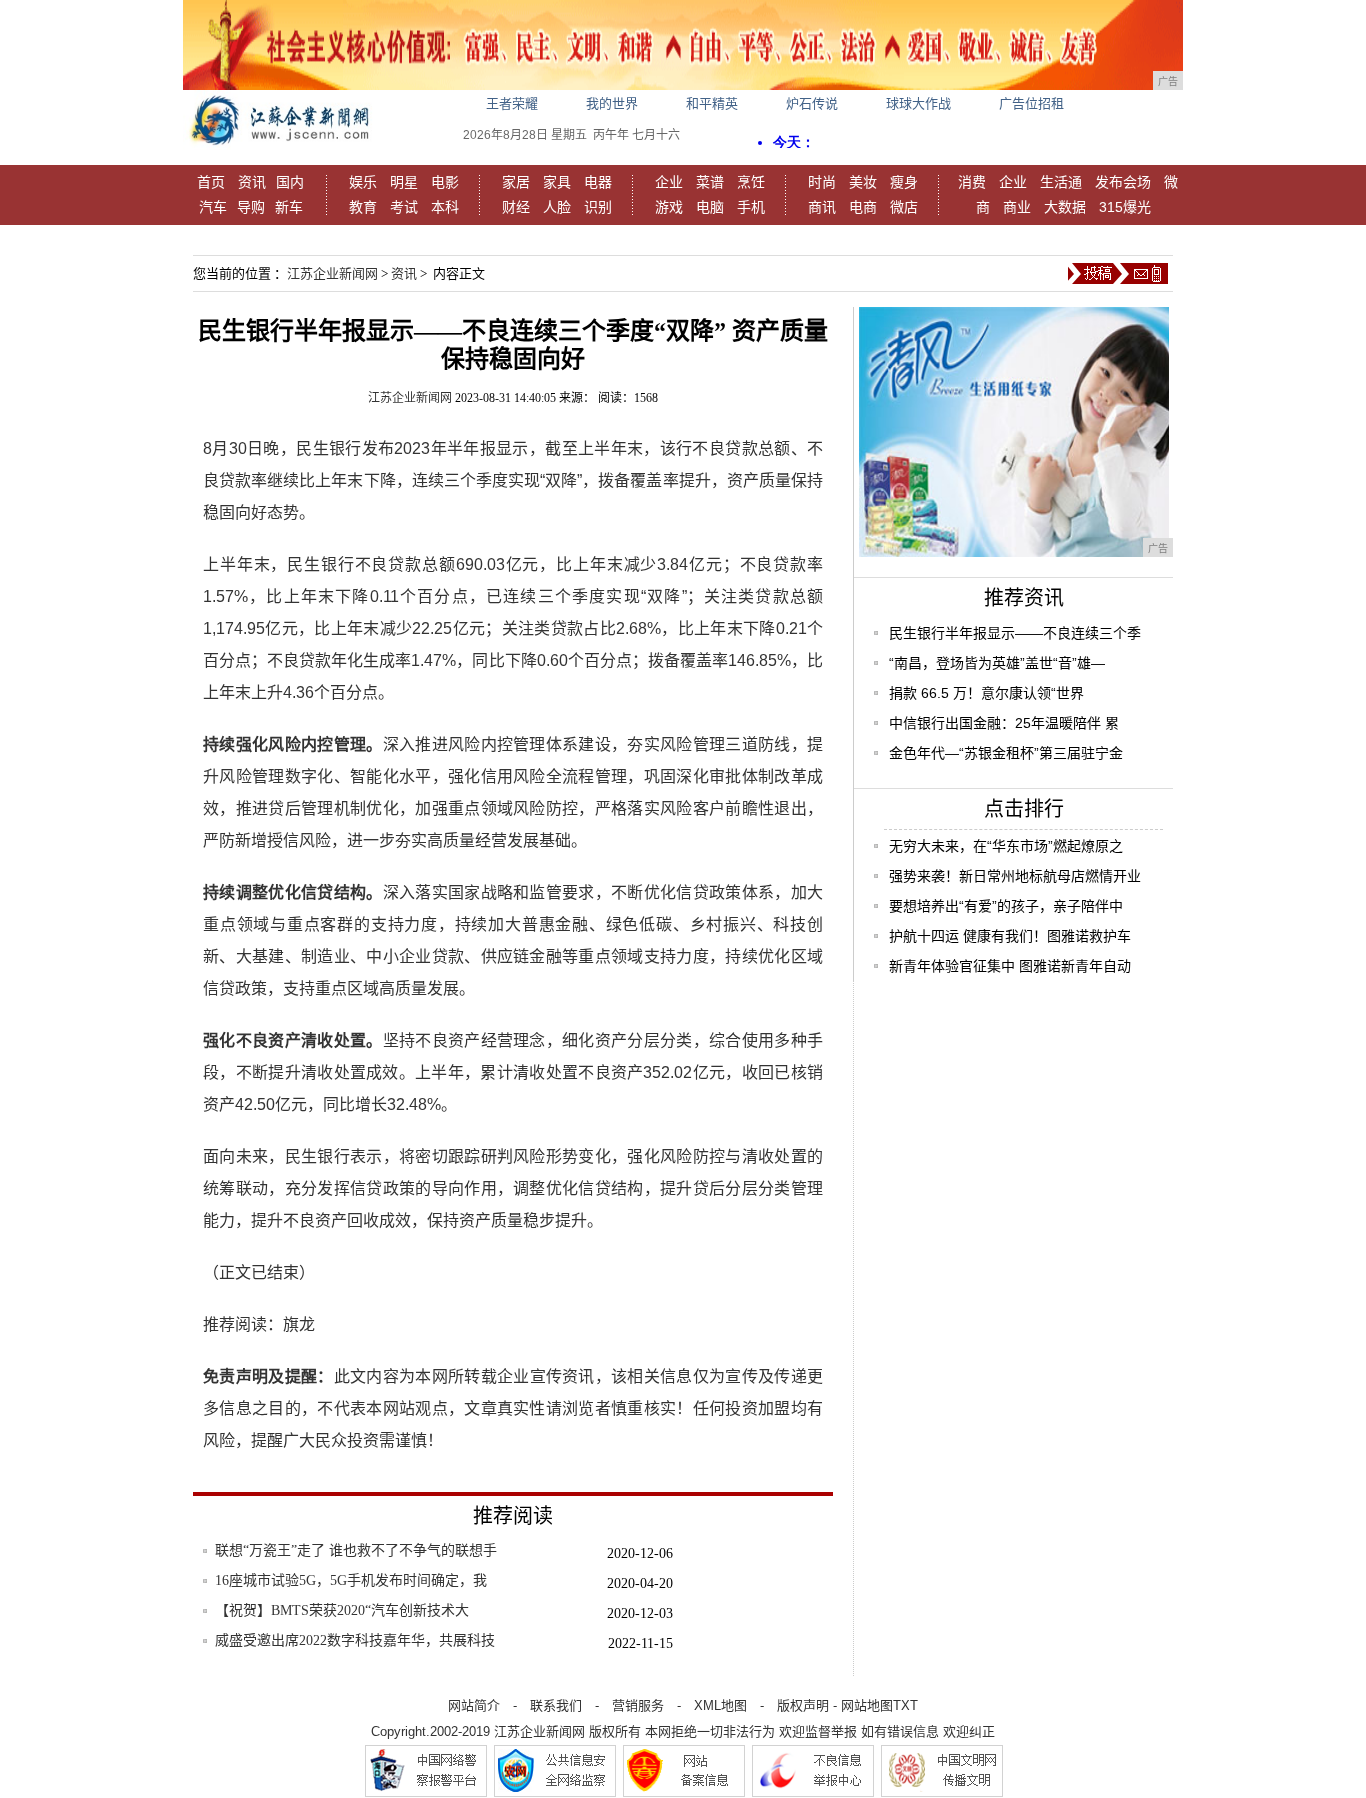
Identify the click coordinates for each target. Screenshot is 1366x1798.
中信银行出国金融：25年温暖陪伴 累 (1004, 723)
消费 (972, 182)
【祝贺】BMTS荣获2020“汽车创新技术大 (342, 1610)
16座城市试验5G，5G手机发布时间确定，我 (351, 1580)
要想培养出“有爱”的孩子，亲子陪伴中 (1006, 906)
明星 (404, 182)
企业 (669, 182)
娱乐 (363, 182)
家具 (557, 182)
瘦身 (904, 182)
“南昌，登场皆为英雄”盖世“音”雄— (997, 663)
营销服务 (638, 1705)
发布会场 (1123, 182)
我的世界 (612, 103)
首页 (211, 182)
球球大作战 (918, 103)
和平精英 (712, 103)
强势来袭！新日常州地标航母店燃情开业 (1015, 876)
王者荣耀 (512, 103)
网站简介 (474, 1705)
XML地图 (720, 1705)
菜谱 (710, 182)
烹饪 (751, 182)
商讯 (822, 207)
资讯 (252, 182)
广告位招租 (1031, 103)
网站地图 (867, 1705)
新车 (289, 207)
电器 (598, 182)
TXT (905, 1705)
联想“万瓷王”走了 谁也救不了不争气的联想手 (356, 1550)
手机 (751, 207)
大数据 (1065, 207)
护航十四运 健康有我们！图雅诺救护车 (1010, 936)
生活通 (1061, 182)
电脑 (710, 207)
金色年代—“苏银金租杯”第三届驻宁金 (1006, 753)
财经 (516, 207)
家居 (516, 182)
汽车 (213, 207)
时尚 (822, 182)
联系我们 (556, 1705)
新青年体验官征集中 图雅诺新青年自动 (1010, 966)
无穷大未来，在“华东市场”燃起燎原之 (1006, 846)
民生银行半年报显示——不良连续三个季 (1015, 633)
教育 (363, 207)
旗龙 (299, 1324)
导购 (251, 207)
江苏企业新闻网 (332, 273)
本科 (445, 207)
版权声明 (803, 1705)
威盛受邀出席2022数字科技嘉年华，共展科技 (355, 1640)
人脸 (557, 207)
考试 (404, 207)
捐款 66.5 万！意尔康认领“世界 (986, 693)
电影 (445, 182)
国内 (290, 182)
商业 (1017, 207)
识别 (598, 207)
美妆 (863, 182)
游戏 (669, 207)
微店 (904, 207)
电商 (863, 207)
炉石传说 (812, 103)
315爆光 (1125, 207)
